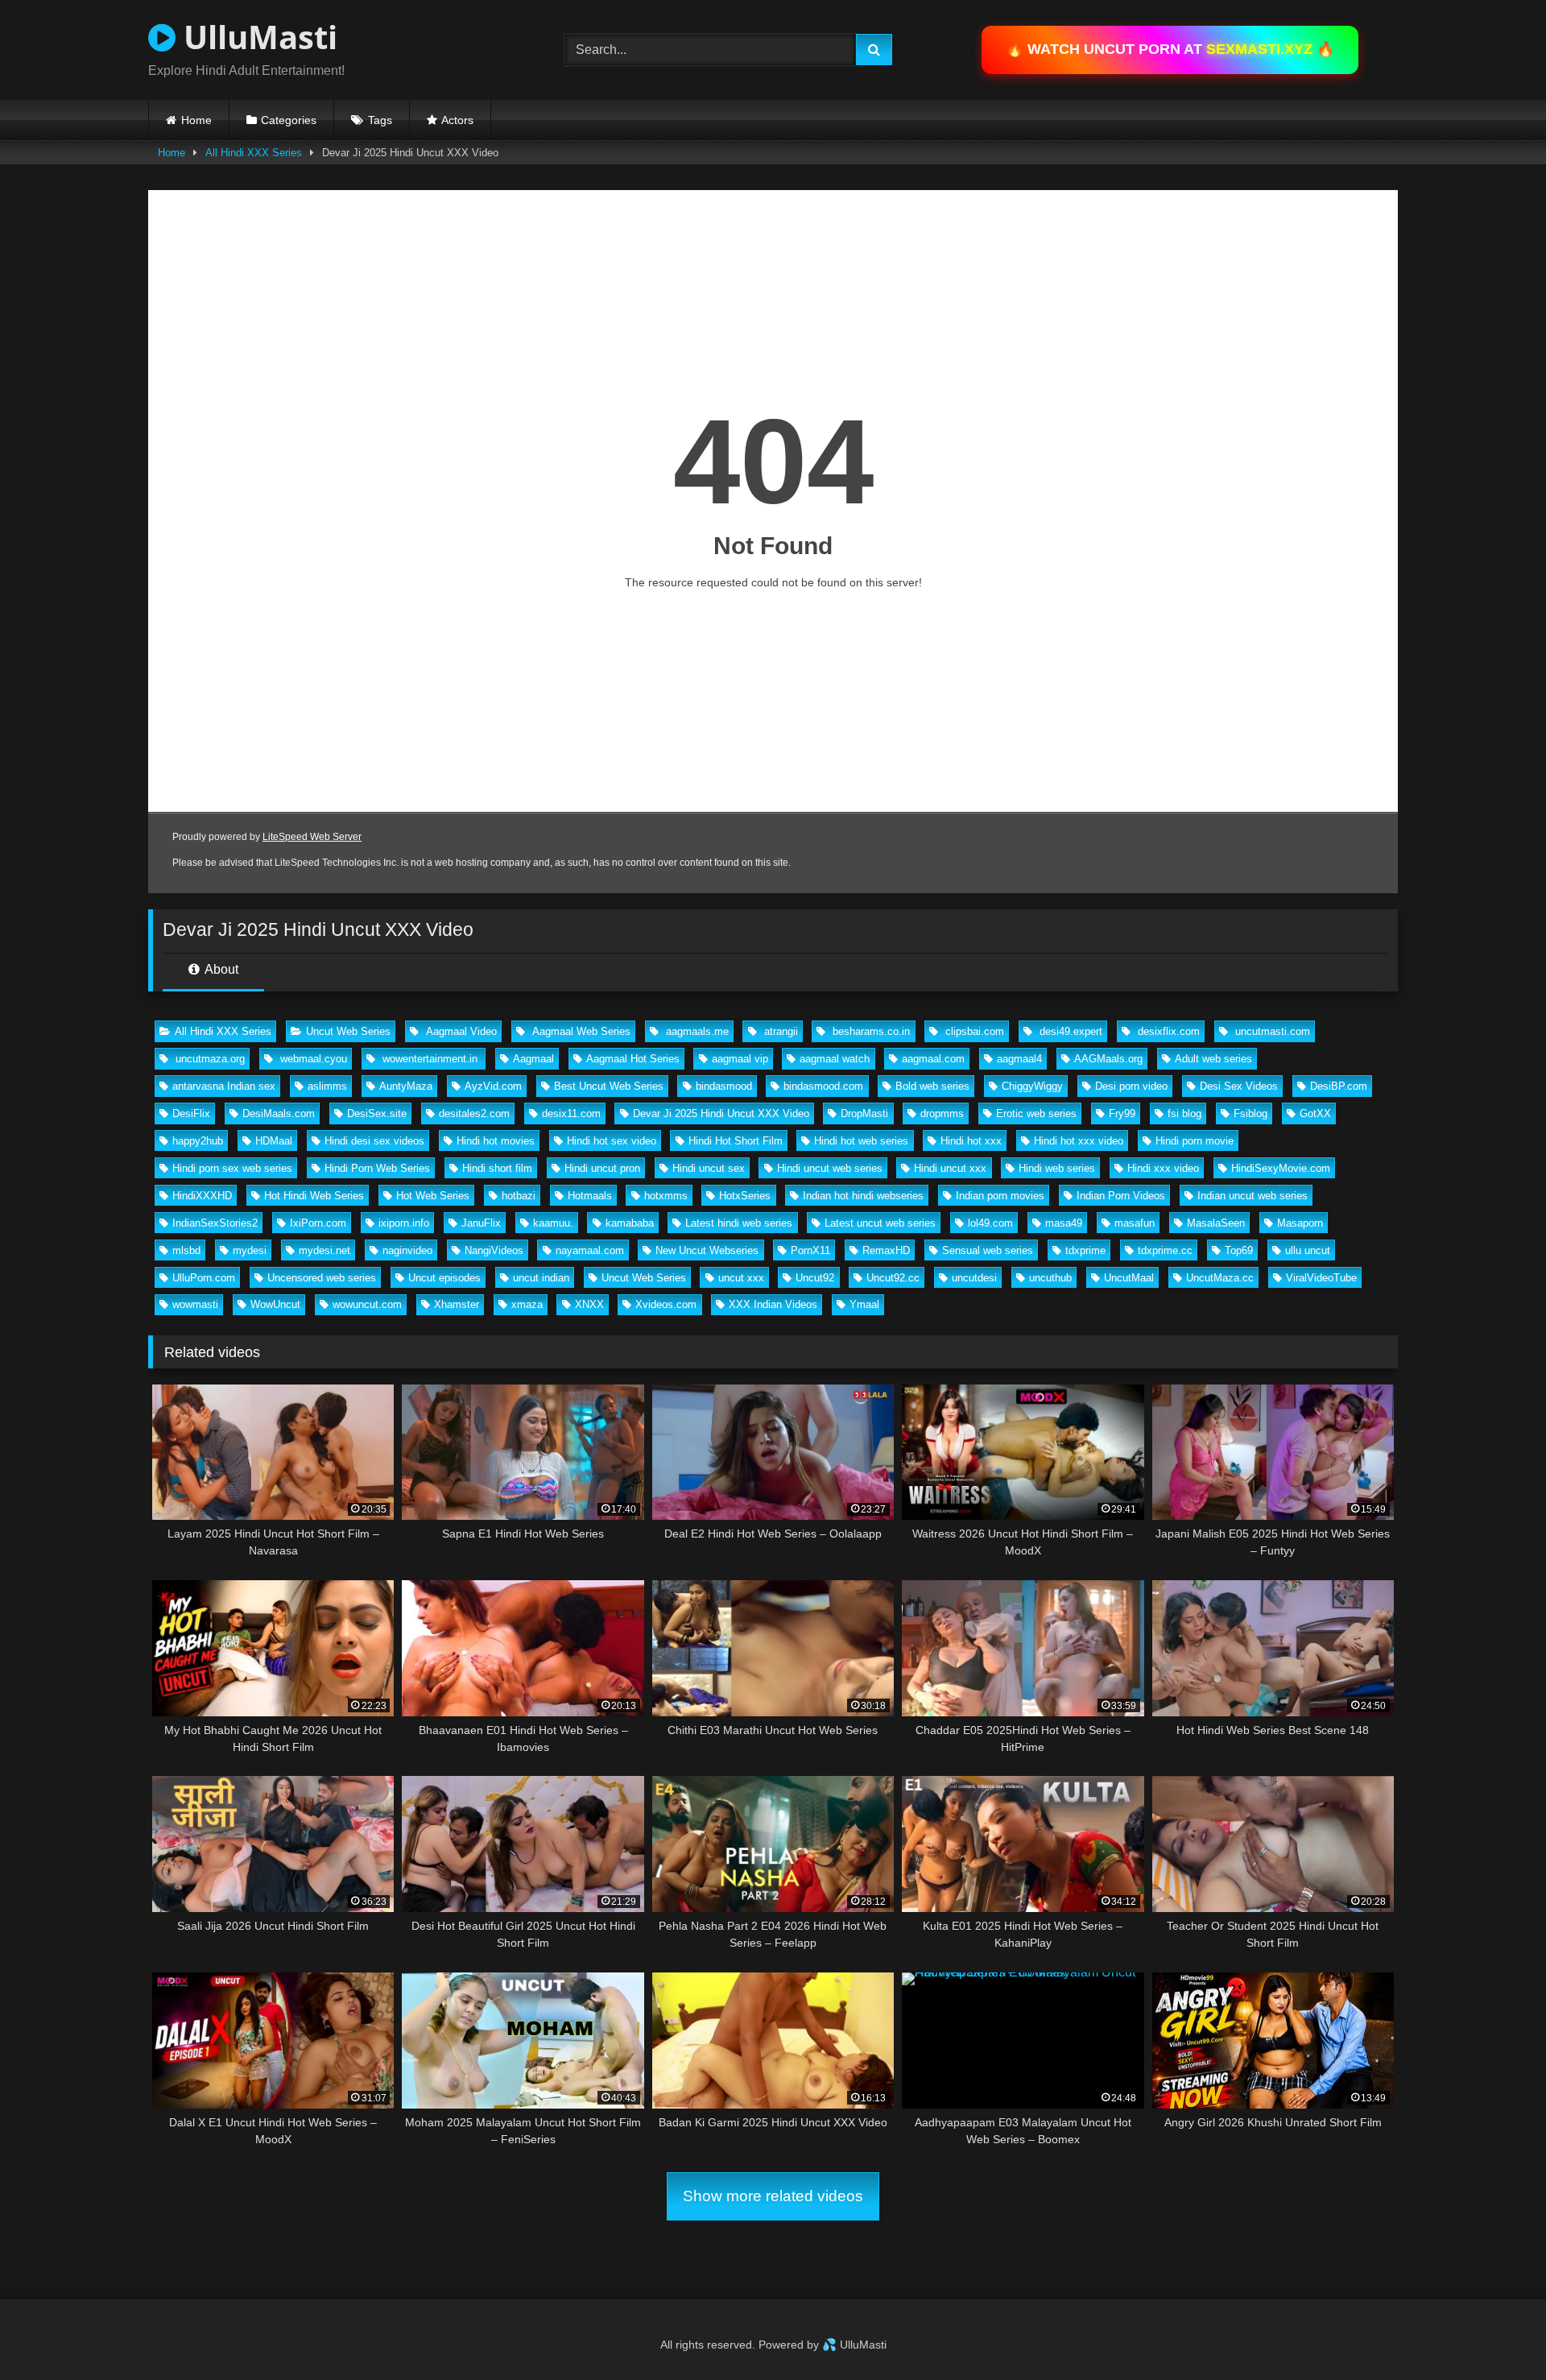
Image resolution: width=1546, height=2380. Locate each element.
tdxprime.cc (1165, 1250)
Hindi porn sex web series (232, 1168)
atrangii (779, 1031)
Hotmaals (590, 1196)
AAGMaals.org (1108, 1059)
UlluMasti (256, 37)
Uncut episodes (444, 1278)
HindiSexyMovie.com (1281, 1168)
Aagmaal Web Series (580, 1031)
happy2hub (198, 1141)
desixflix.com (1167, 1031)
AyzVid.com (493, 1086)
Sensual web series (988, 1250)
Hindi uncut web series (830, 1168)
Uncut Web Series (348, 1031)
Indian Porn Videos (1121, 1196)
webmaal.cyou (312, 1059)
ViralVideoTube (1321, 1278)
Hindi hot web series (861, 1141)
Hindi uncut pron (602, 1168)
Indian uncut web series (1253, 1196)
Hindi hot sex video (612, 1141)
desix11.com (571, 1113)
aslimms (327, 1086)
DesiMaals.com (279, 1113)
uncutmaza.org (209, 1059)
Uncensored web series (322, 1278)
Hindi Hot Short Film (736, 1141)
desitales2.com (474, 1113)
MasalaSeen (1216, 1223)
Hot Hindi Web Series (314, 1196)
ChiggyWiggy (1032, 1086)
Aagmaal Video (460, 1031)
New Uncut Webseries (707, 1250)
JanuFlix (481, 1223)
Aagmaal (533, 1059)
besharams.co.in (870, 1031)
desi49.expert (1069, 1031)
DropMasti (864, 1113)
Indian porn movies (1000, 1196)
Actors (457, 120)
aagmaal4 (1019, 1059)
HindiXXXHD (202, 1196)
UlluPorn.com (204, 1278)
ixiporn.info (404, 1223)
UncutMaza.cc (1220, 1278)
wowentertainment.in (430, 1059)
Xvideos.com (666, 1304)
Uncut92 (815, 1278)
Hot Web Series (433, 1196)
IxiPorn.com (318, 1223)
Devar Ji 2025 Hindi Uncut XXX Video (721, 1113)
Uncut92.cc (893, 1278)
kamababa (630, 1223)
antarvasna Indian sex (224, 1086)
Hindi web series (1057, 1168)
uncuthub (1050, 1278)
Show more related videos (773, 2196)
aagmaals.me (696, 1031)
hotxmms (666, 1196)
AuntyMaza (406, 1086)
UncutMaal (1129, 1278)
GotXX (1315, 1113)
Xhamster (457, 1304)
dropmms (942, 1113)
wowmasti (195, 1304)
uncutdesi (974, 1278)
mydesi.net (324, 1250)
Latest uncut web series (880, 1223)
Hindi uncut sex (709, 1168)
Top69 (1239, 1250)
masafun (1135, 1223)
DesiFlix (191, 1113)
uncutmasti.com (1271, 1031)
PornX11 (810, 1250)
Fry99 (1122, 1113)
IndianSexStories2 (215, 1223)
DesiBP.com (1339, 1086)
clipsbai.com (973, 1031)
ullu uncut (1308, 1250)
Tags (380, 120)
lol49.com (990, 1223)
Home (196, 120)
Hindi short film (497, 1168)
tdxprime (1085, 1250)
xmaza (527, 1304)
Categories (289, 120)
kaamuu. (553, 1223)
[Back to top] (1496, 2332)
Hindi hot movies (496, 1141)
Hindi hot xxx (971, 1141)
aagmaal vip (740, 1059)
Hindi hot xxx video (1079, 1141)
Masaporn (1300, 1223)
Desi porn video (1131, 1086)
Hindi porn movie (1195, 1141)
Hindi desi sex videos (374, 1141)
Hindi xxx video (1163, 1168)
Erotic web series (1036, 1113)
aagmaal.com (933, 1059)
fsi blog (1184, 1113)
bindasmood (724, 1086)
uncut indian (541, 1278)
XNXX (589, 1304)
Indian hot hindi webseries (863, 1196)
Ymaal (864, 1304)
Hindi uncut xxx (950, 1168)
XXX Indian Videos (773, 1304)
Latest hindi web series (739, 1223)
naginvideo (407, 1250)
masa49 (1064, 1223)
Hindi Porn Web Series (377, 1168)
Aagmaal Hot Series (633, 1059)
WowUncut (275, 1304)
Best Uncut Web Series (609, 1086)
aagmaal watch (835, 1059)
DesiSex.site (377, 1113)
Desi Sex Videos (1239, 1086)
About (220, 969)
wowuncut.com (367, 1304)
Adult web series (1213, 1059)
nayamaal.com (590, 1250)
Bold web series (932, 1086)
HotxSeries (745, 1196)
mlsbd (186, 1250)
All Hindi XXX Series (254, 153)
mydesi (250, 1250)
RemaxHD (886, 1250)
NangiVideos (494, 1250)
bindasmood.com (823, 1086)
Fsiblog (1250, 1113)
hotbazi (519, 1196)
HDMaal (274, 1141)
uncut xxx (741, 1278)
